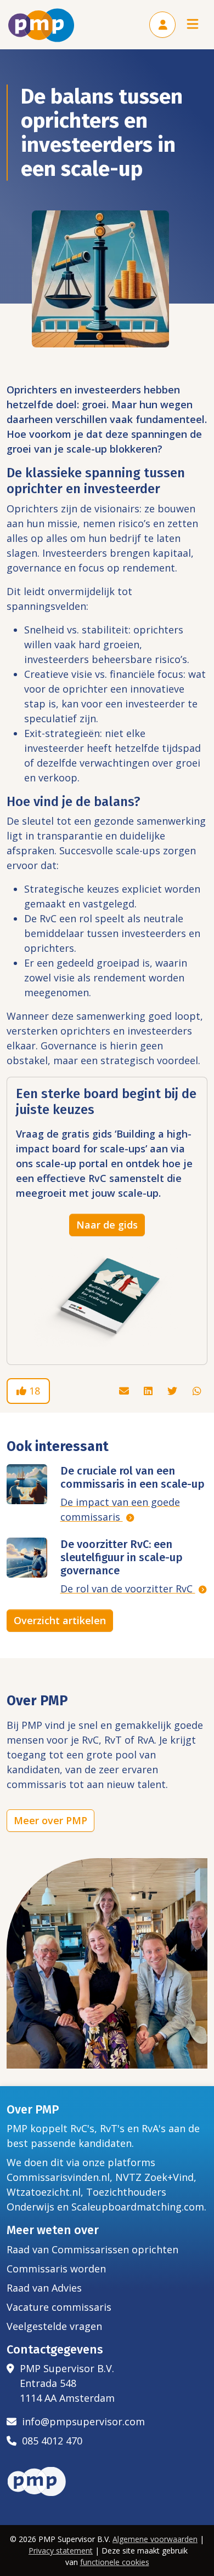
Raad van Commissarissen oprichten (92, 2249)
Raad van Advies (44, 2288)
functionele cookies (115, 2562)
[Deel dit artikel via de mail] (125, 1391)
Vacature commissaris (59, 2307)
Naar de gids (107, 1225)
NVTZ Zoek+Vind (154, 2177)
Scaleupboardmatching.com (138, 2207)
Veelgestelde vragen (54, 2326)
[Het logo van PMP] (41, 25)
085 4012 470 (49, 2441)
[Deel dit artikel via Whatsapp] (197, 1391)
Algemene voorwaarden (155, 2539)
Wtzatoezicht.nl (44, 2192)
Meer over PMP (50, 1820)
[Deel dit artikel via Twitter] (174, 1391)
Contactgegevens (55, 2350)
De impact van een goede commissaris (120, 1509)
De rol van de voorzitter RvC (128, 1589)
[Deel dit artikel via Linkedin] (150, 1391)
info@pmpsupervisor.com (81, 2421)
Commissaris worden (56, 2269)
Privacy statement (61, 2551)
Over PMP (33, 2110)
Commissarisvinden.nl (58, 2177)
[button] (162, 25)
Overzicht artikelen (60, 1620)
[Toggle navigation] (193, 25)
